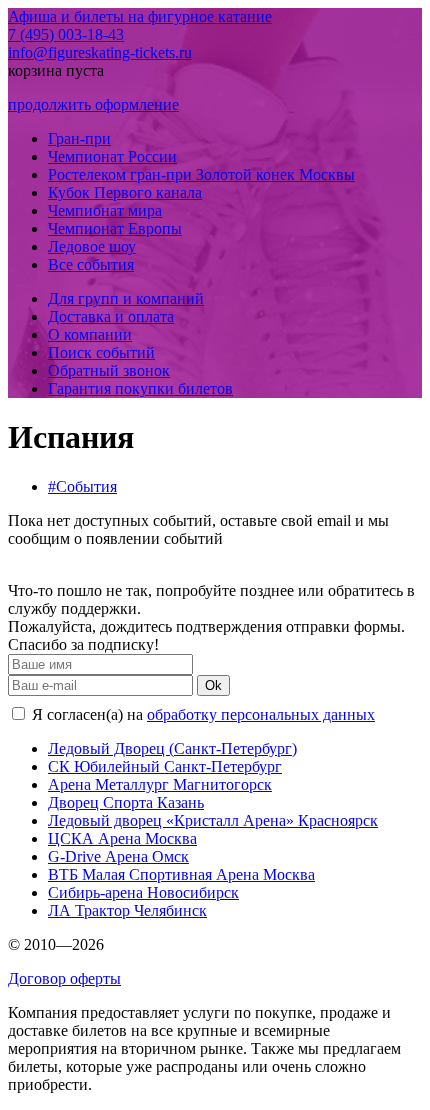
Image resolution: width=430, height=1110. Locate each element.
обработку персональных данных (261, 714)
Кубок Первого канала (125, 192)
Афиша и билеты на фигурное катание (140, 16)
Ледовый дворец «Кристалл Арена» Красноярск (213, 820)
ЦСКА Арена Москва (122, 838)
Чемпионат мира (105, 210)
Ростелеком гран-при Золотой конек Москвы (201, 174)
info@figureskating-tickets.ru (100, 52)
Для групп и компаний (126, 298)
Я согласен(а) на (201, 714)
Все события (91, 264)
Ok (213, 685)
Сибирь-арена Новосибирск (143, 892)
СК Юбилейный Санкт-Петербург (165, 766)
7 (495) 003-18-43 (66, 34)
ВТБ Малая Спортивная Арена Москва (181, 874)
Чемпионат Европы (115, 228)
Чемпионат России (112, 156)
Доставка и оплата (111, 316)
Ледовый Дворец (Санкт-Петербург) (172, 748)
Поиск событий (101, 352)
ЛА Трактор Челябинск (127, 910)
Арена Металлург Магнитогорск (160, 784)
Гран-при (79, 138)
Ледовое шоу (92, 246)
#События (82, 486)
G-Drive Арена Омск (118, 856)
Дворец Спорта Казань (126, 802)
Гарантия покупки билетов (140, 388)
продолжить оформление (93, 104)
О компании (90, 334)
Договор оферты (64, 978)
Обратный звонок (109, 370)
